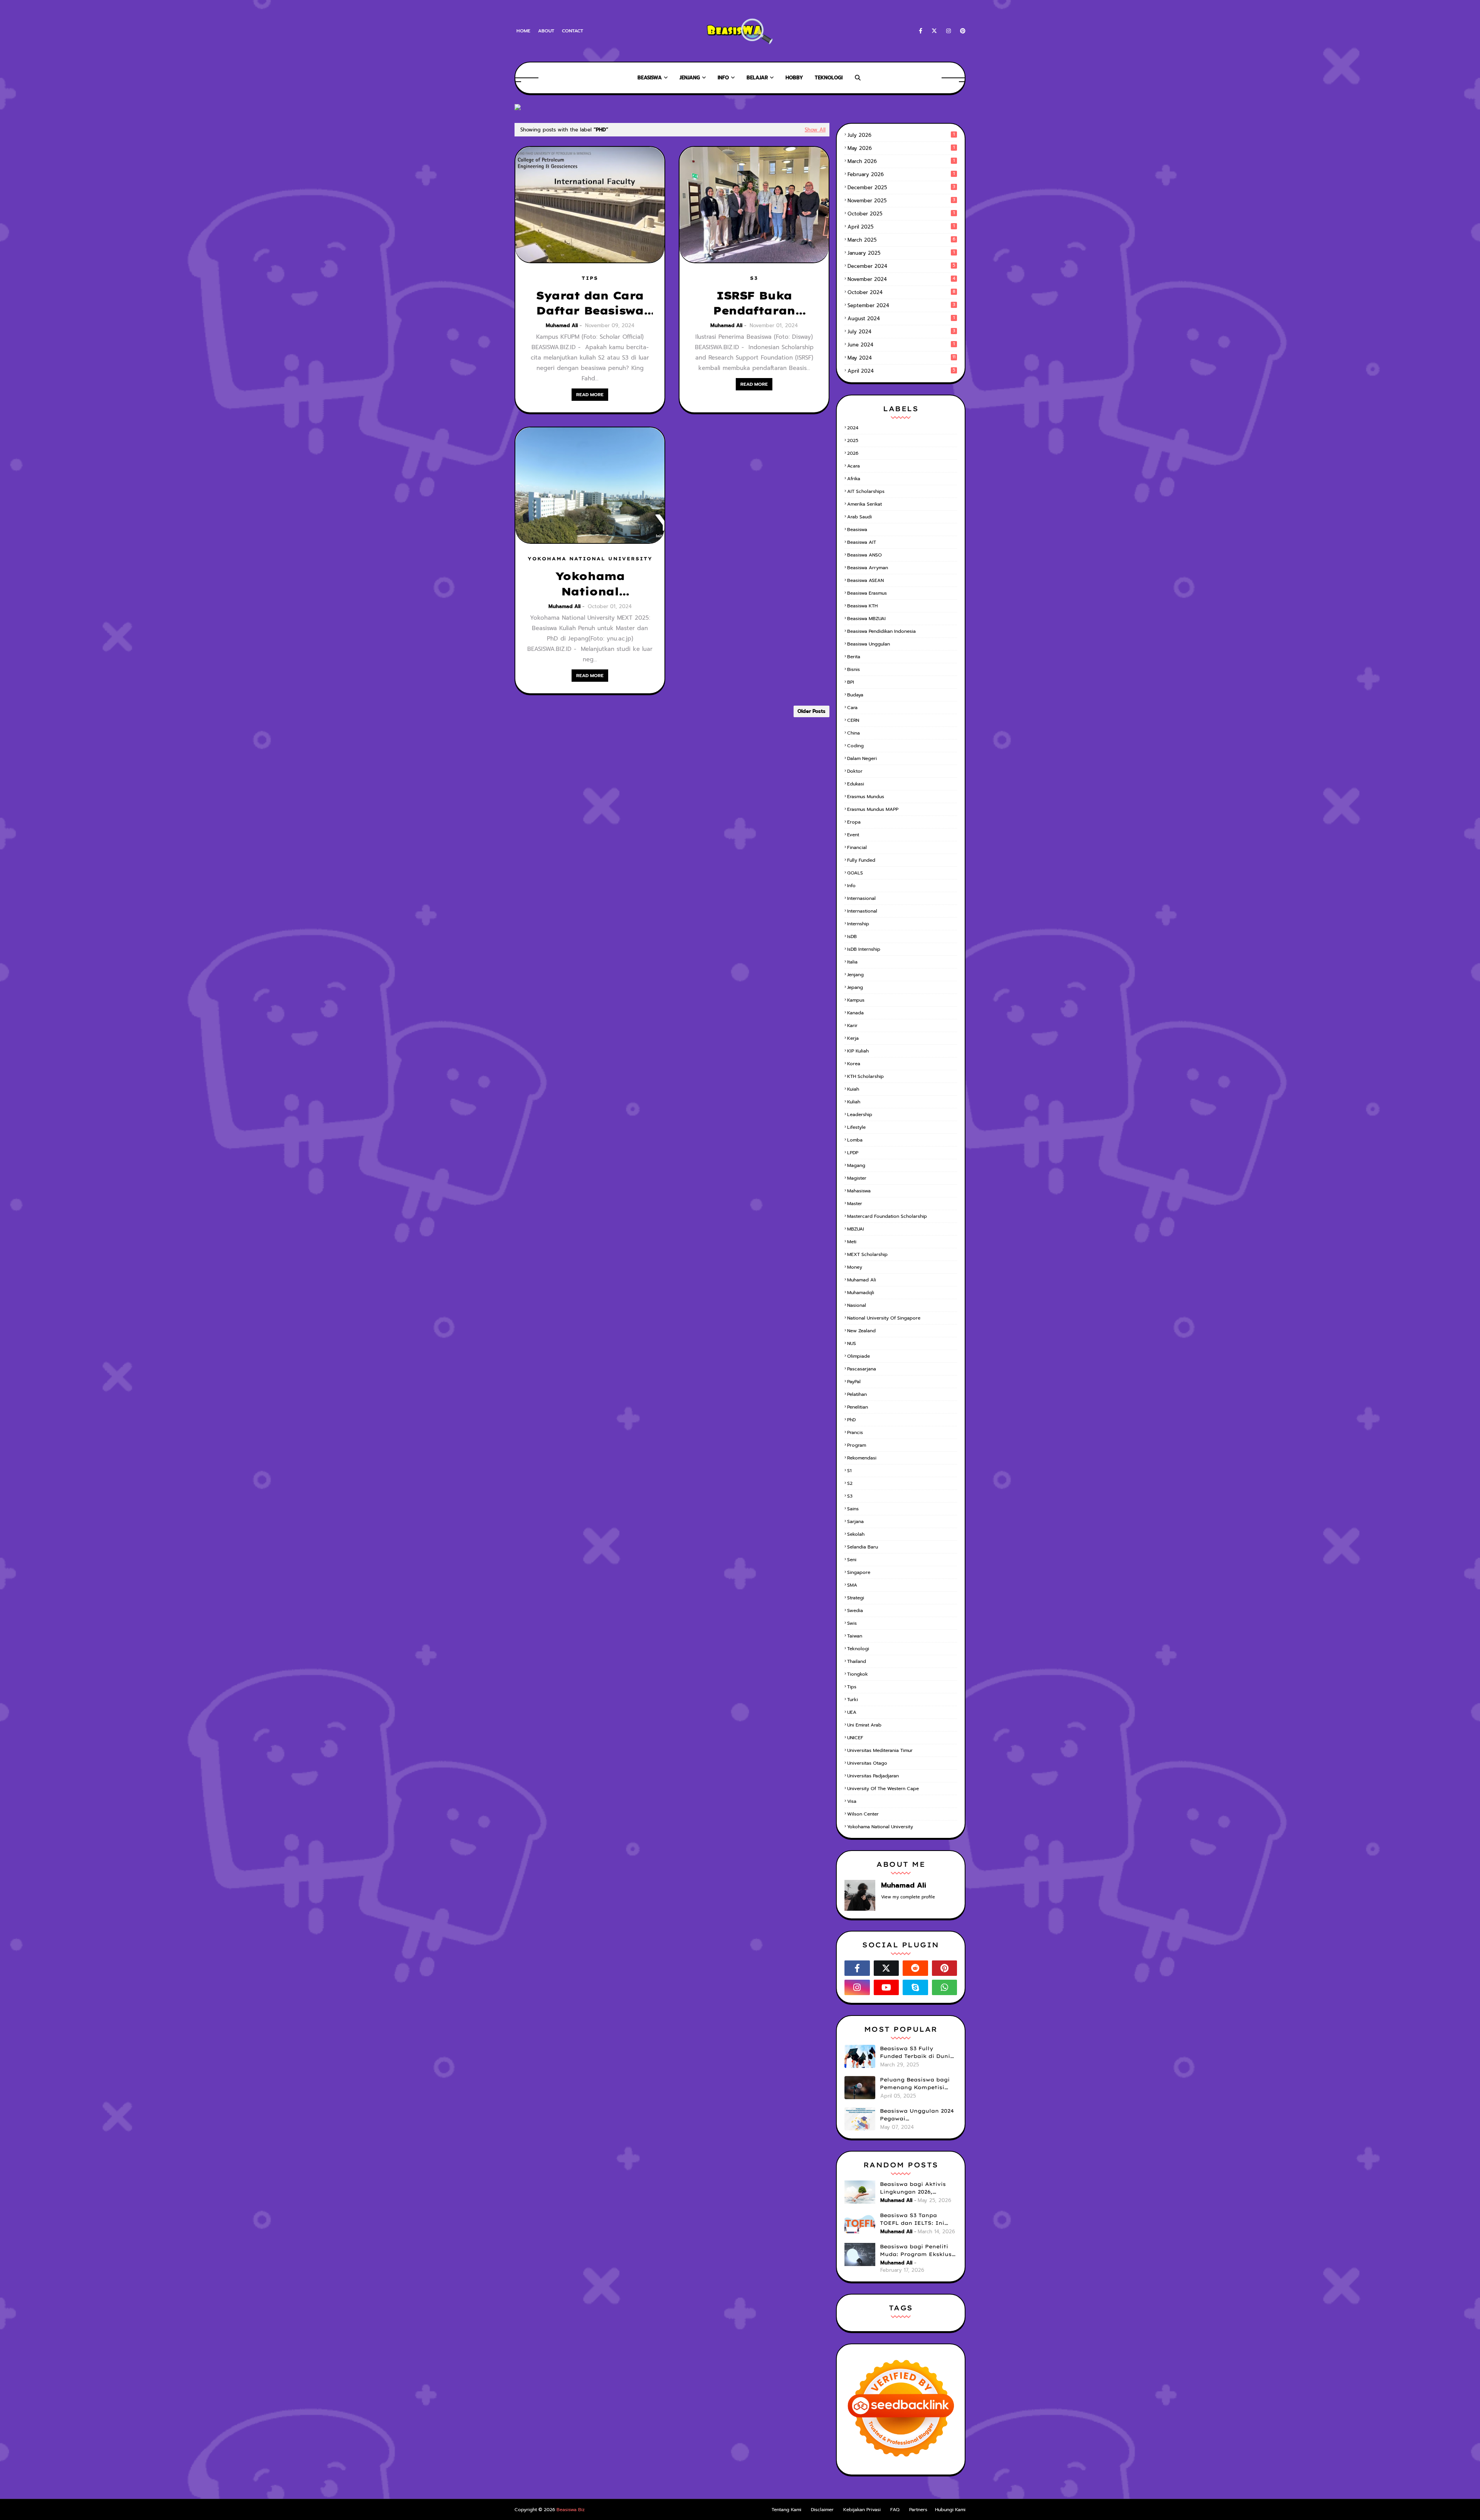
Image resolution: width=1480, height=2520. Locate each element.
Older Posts (811, 711)
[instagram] (949, 31)
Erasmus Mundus (866, 797)
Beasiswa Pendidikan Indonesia (881, 631)
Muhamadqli (861, 1293)
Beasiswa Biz (571, 2510)
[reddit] (915, 1968)
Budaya (855, 695)
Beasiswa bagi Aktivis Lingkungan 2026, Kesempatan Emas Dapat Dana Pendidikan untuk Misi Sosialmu (918, 2188)
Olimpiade (859, 1356)
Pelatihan (857, 1394)
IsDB (852, 936)
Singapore (859, 1572)
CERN (853, 720)
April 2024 (901, 371)
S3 (850, 1496)
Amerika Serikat (864, 504)
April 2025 (901, 227)
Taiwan (855, 1636)
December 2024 (901, 266)
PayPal (854, 1382)
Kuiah (853, 1089)
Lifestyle (856, 1127)
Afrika (854, 479)
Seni (852, 1560)
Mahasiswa (859, 1191)
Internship (858, 924)
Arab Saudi (859, 517)
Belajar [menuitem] (757, 78)
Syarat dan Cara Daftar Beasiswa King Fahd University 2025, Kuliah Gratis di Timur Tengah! (590, 303)
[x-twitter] (934, 31)
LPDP (853, 1153)
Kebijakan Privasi (862, 2510)
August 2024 (901, 319)
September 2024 (901, 305)
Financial (857, 847)
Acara (854, 466)
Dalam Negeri (862, 758)
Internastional (862, 911)
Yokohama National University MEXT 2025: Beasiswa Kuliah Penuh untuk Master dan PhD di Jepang (590, 584)
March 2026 (901, 161)
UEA (852, 1712)
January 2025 (901, 253)
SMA (852, 1585)
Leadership (860, 1115)
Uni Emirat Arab (864, 1725)
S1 (849, 1471)
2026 (853, 453)
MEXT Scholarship (867, 1254)
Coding (855, 746)
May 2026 (901, 148)
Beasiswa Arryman (868, 568)
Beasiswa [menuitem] (650, 78)
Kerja (853, 1038)
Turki (853, 1700)
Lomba (855, 1140)
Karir (852, 1025)
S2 (850, 1483)
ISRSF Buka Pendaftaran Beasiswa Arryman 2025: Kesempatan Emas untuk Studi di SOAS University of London (754, 303)
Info (851, 886)
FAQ (895, 2510)
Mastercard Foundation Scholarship (887, 1216)
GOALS (855, 873)
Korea (854, 1064)
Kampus (856, 1000)
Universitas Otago (867, 1763)
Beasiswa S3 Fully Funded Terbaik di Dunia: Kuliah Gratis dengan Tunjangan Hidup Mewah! (918, 2053)
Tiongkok (858, 1674)
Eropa (854, 822)
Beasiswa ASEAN (865, 580)
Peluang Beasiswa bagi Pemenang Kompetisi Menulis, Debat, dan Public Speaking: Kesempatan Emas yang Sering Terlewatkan (917, 2084)
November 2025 (901, 201)
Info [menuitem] (723, 78)
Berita (854, 657)
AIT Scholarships (866, 491)
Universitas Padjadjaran (873, 1776)
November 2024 (901, 279)
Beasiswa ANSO (864, 555)
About (546, 31)
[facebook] (921, 31)
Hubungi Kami (950, 2510)
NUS (852, 1343)
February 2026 (901, 174)
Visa (852, 1801)
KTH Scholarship (865, 1076)
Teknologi (858, 1649)
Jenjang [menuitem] (690, 78)
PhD (851, 1420)
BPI (851, 682)
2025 (853, 440)
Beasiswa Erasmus (867, 593)
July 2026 (901, 135)
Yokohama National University (880, 1827)
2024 (853, 428)
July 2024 (901, 332)
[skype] (915, 1987)
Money (855, 1267)
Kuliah (854, 1102)
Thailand (857, 1661)
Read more (590, 395)
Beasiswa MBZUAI (866, 619)
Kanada (855, 1013)
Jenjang (855, 975)
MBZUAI (856, 1229)
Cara (852, 708)
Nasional (857, 1305)
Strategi (856, 1598)
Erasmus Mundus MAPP (873, 809)
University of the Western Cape (883, 1789)
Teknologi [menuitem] (829, 78)
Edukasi (856, 784)
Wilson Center (863, 1814)
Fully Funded (861, 860)
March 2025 (901, 240)
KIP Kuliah (858, 1051)
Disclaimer (822, 2510)
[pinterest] (961, 31)
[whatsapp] (945, 1987)
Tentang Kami (786, 2510)
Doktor (855, 771)
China (854, 733)
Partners (918, 2510)
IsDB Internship (864, 949)
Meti (852, 1242)
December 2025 (901, 187)
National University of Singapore (884, 1318)
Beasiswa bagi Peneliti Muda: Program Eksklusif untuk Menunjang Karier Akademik (918, 2251)
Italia (852, 962)
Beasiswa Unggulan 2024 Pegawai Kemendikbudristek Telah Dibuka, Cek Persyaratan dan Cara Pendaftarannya (918, 2115)
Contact (573, 31)
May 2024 (901, 358)
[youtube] (886, 1987)
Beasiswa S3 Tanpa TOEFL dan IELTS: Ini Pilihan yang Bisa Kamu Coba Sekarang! (916, 2219)
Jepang (855, 987)
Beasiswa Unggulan (869, 644)
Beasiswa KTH (862, 606)
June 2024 (901, 345)
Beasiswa (857, 530)
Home (523, 31)
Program (857, 1445)
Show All (815, 130)
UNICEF (855, 1738)
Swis (852, 1623)
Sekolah (856, 1534)
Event (853, 835)
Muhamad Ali (562, 325)
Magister (857, 1178)
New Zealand (861, 1331)
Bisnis (854, 669)
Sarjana (855, 1521)
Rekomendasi (862, 1458)
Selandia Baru (863, 1547)
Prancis (855, 1432)
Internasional (861, 898)
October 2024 (901, 292)
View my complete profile (908, 1897)
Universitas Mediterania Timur (880, 1750)
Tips (852, 1687)
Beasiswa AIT (862, 542)
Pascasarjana (862, 1369)
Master (855, 1204)
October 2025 (901, 214)
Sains (853, 1509)
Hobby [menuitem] (794, 78)
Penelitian (858, 1407)
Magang (856, 1165)
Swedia (855, 1611)
